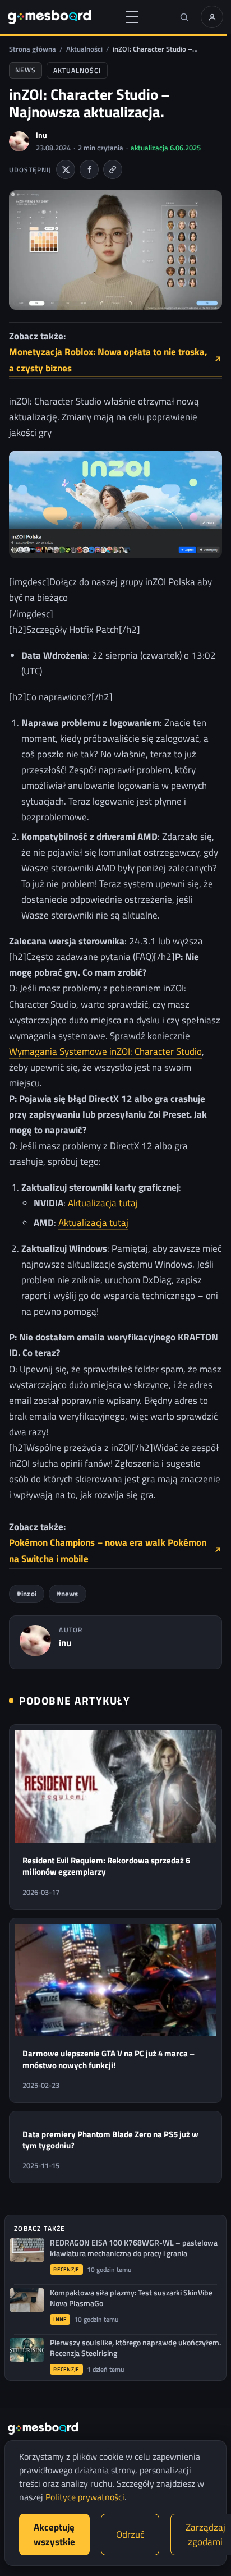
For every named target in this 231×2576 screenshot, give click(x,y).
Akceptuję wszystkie (54, 2534)
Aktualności (84, 49)
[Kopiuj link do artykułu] (113, 169)
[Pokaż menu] (132, 17)
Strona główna (33, 49)
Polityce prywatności (85, 2497)
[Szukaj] (184, 17)
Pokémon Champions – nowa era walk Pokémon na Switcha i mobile (115, 1551)
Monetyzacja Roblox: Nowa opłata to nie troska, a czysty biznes (115, 360)
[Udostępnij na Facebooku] (89, 169)
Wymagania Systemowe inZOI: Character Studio (105, 1051)
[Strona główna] (49, 17)
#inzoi (27, 1594)
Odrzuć (130, 2534)
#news (68, 1594)
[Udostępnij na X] (66, 169)
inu (41, 135)
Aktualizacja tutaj (103, 1203)
